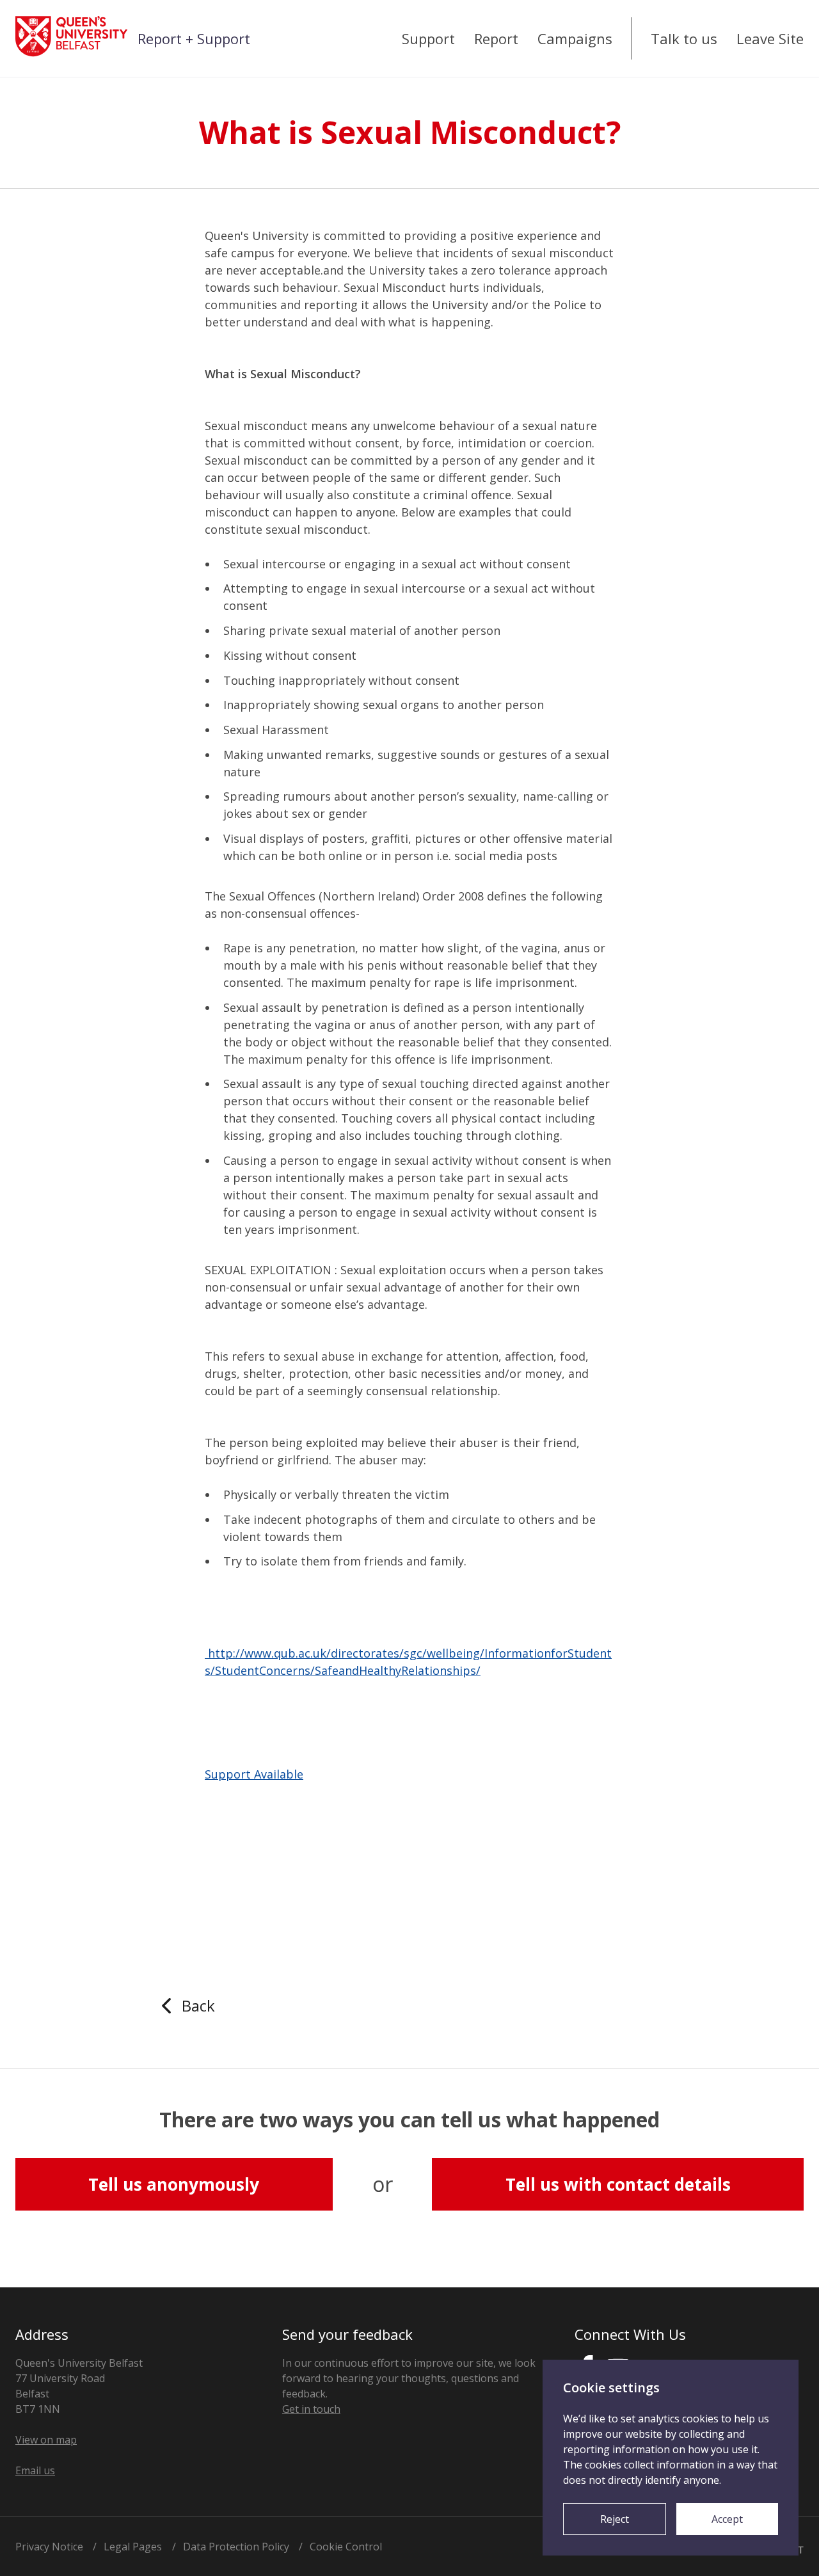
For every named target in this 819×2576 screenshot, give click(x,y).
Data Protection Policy (236, 2547)
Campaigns (575, 38)
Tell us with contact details (618, 2184)
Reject (615, 2519)
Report (496, 38)
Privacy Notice (49, 2547)
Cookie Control (346, 2547)
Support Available (254, 1774)
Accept (727, 2519)
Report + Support (194, 38)
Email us (35, 2470)
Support (428, 38)
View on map (46, 2440)
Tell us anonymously (174, 2184)
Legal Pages (133, 2547)
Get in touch (311, 2409)
